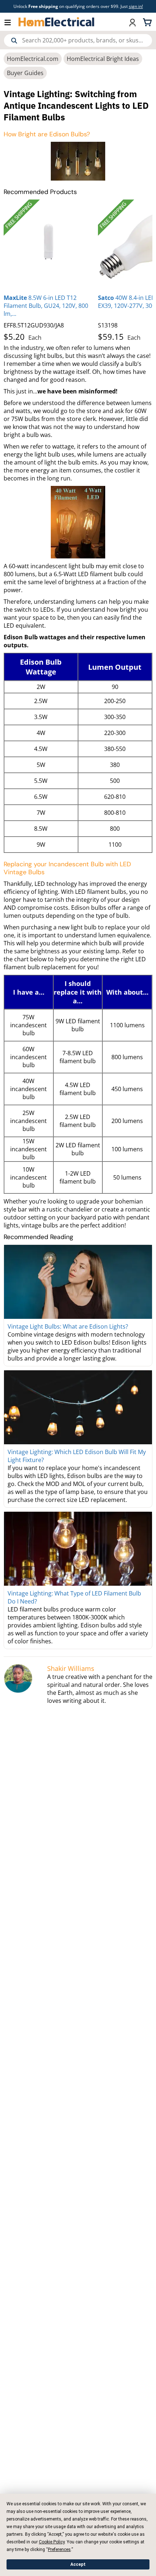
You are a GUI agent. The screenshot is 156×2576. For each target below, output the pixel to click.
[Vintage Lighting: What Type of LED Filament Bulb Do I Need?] (78, 1549)
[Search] (14, 41)
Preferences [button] (59, 2550)
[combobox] (78, 40)
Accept (78, 2564)
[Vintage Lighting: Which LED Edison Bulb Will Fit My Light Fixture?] (78, 1407)
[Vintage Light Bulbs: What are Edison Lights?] (78, 1282)
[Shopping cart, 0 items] (148, 22)
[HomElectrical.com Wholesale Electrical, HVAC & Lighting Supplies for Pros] (57, 22)
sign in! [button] (136, 6)
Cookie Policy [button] (52, 2542)
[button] (11, 22)
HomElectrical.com (33, 59)
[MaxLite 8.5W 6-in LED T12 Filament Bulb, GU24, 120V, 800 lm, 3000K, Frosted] (49, 245)
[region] (78, 272)
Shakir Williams (71, 1668)
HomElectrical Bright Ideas (103, 59)
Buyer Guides (25, 73)
